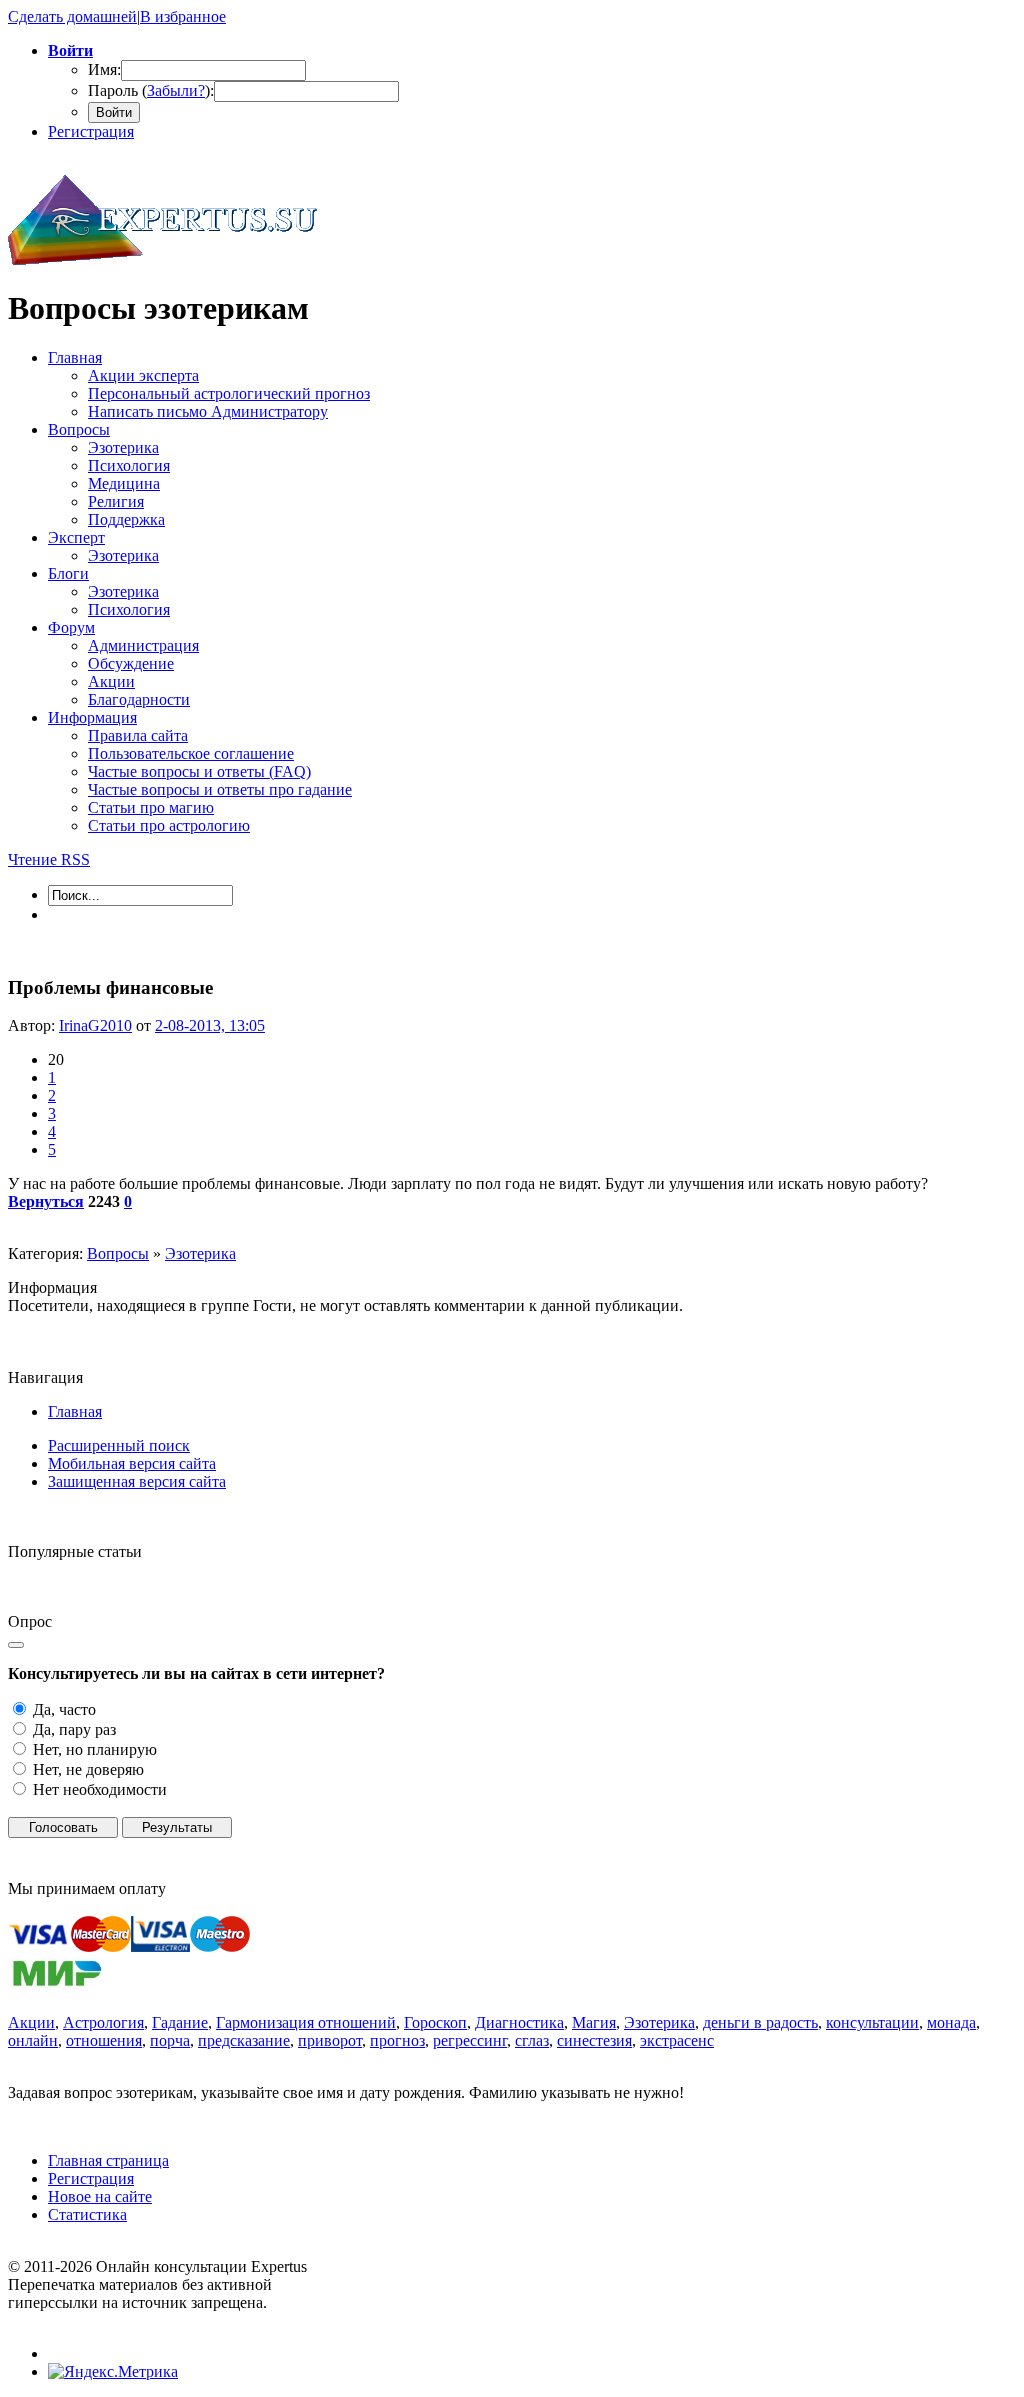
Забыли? (176, 90)
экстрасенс (677, 2040)
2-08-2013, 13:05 (210, 1025)
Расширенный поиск (119, 1445)
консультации (872, 2022)
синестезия (594, 2040)
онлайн (33, 2040)
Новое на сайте (100, 2196)
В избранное (183, 16)
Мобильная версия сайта (132, 1463)
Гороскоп (435, 2022)
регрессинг (470, 2040)
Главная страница (108, 2160)
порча (170, 2040)
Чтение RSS (49, 859)
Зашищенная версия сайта (137, 1481)
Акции (31, 2022)
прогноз (397, 2040)
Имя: (104, 69)
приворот (330, 2040)
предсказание (244, 2040)
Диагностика (519, 2022)
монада (951, 2022)
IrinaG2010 (95, 1025)
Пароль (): (151, 90)
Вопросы (118, 1253)
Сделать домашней (72, 16)
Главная (75, 1411)
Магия (594, 2022)
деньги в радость (760, 2022)
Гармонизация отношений (306, 2022)
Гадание (180, 2022)
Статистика (87, 2214)
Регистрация (91, 131)
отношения (104, 2040)
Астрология (103, 2022)
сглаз (532, 2040)
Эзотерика (200, 1253)
